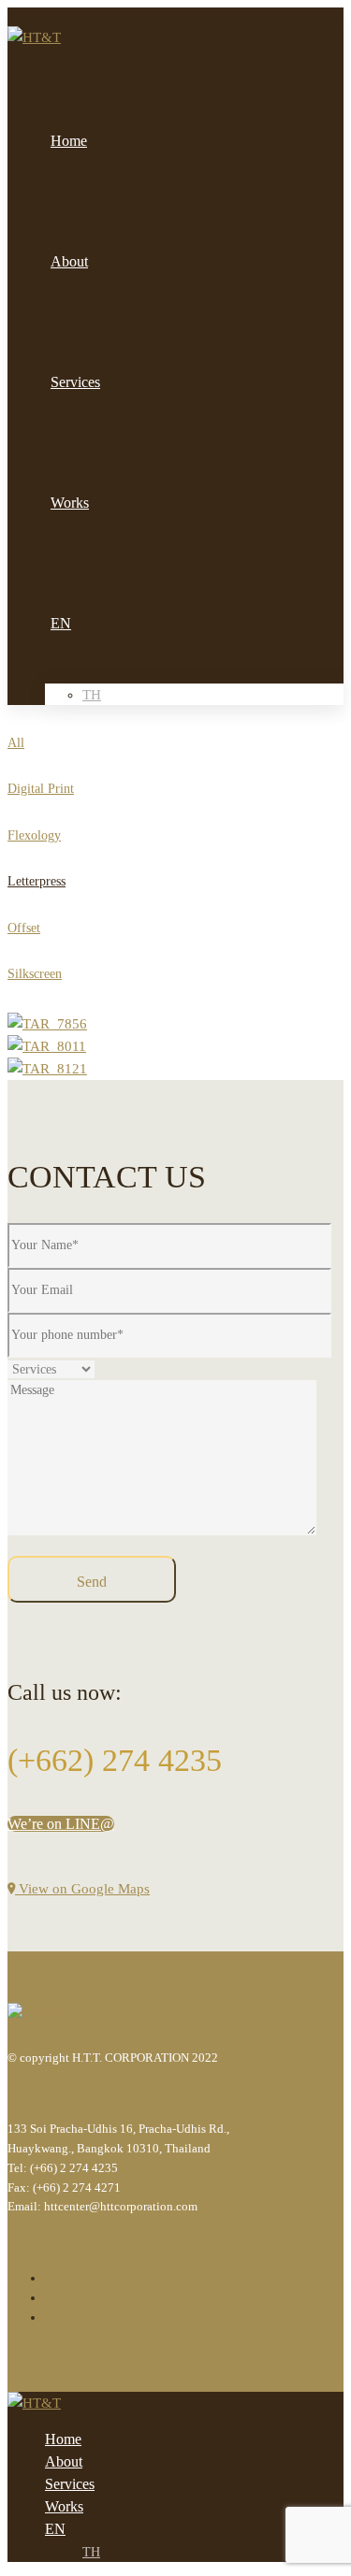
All (16, 743)
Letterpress (37, 881)
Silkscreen (35, 974)
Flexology (34, 835)
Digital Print (41, 789)
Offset (24, 928)
